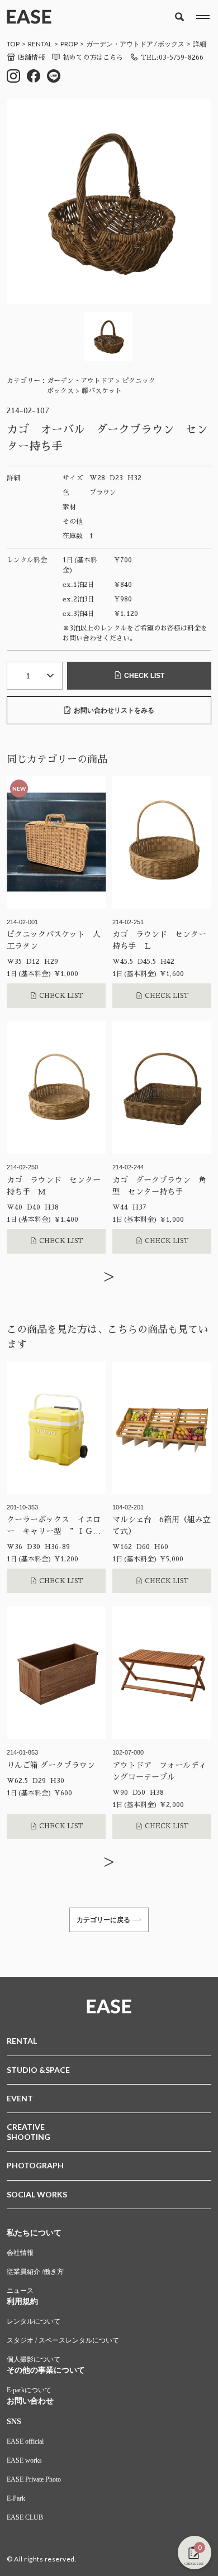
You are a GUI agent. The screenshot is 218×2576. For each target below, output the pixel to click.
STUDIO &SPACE (38, 2070)
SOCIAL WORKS (37, 2194)
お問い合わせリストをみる (114, 710)
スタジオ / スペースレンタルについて (63, 2340)
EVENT (20, 2098)
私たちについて (34, 2233)
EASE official (25, 2441)
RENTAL (40, 44)
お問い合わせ (30, 2401)
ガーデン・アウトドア (120, 44)
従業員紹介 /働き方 (35, 2272)
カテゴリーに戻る (103, 1920)
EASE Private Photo (34, 2479)
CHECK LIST (144, 676)
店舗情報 (31, 58)
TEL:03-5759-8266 (172, 58)
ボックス (171, 44)
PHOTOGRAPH (35, 2165)
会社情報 (20, 2253)
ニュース (20, 2291)
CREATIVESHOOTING (29, 2132)
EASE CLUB (25, 2517)
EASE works (24, 2460)
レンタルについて (34, 2321)
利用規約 (22, 2302)
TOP (13, 44)
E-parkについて (29, 2390)
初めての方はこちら (93, 58)
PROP (69, 44)
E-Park (16, 2498)
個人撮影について (34, 2359)
